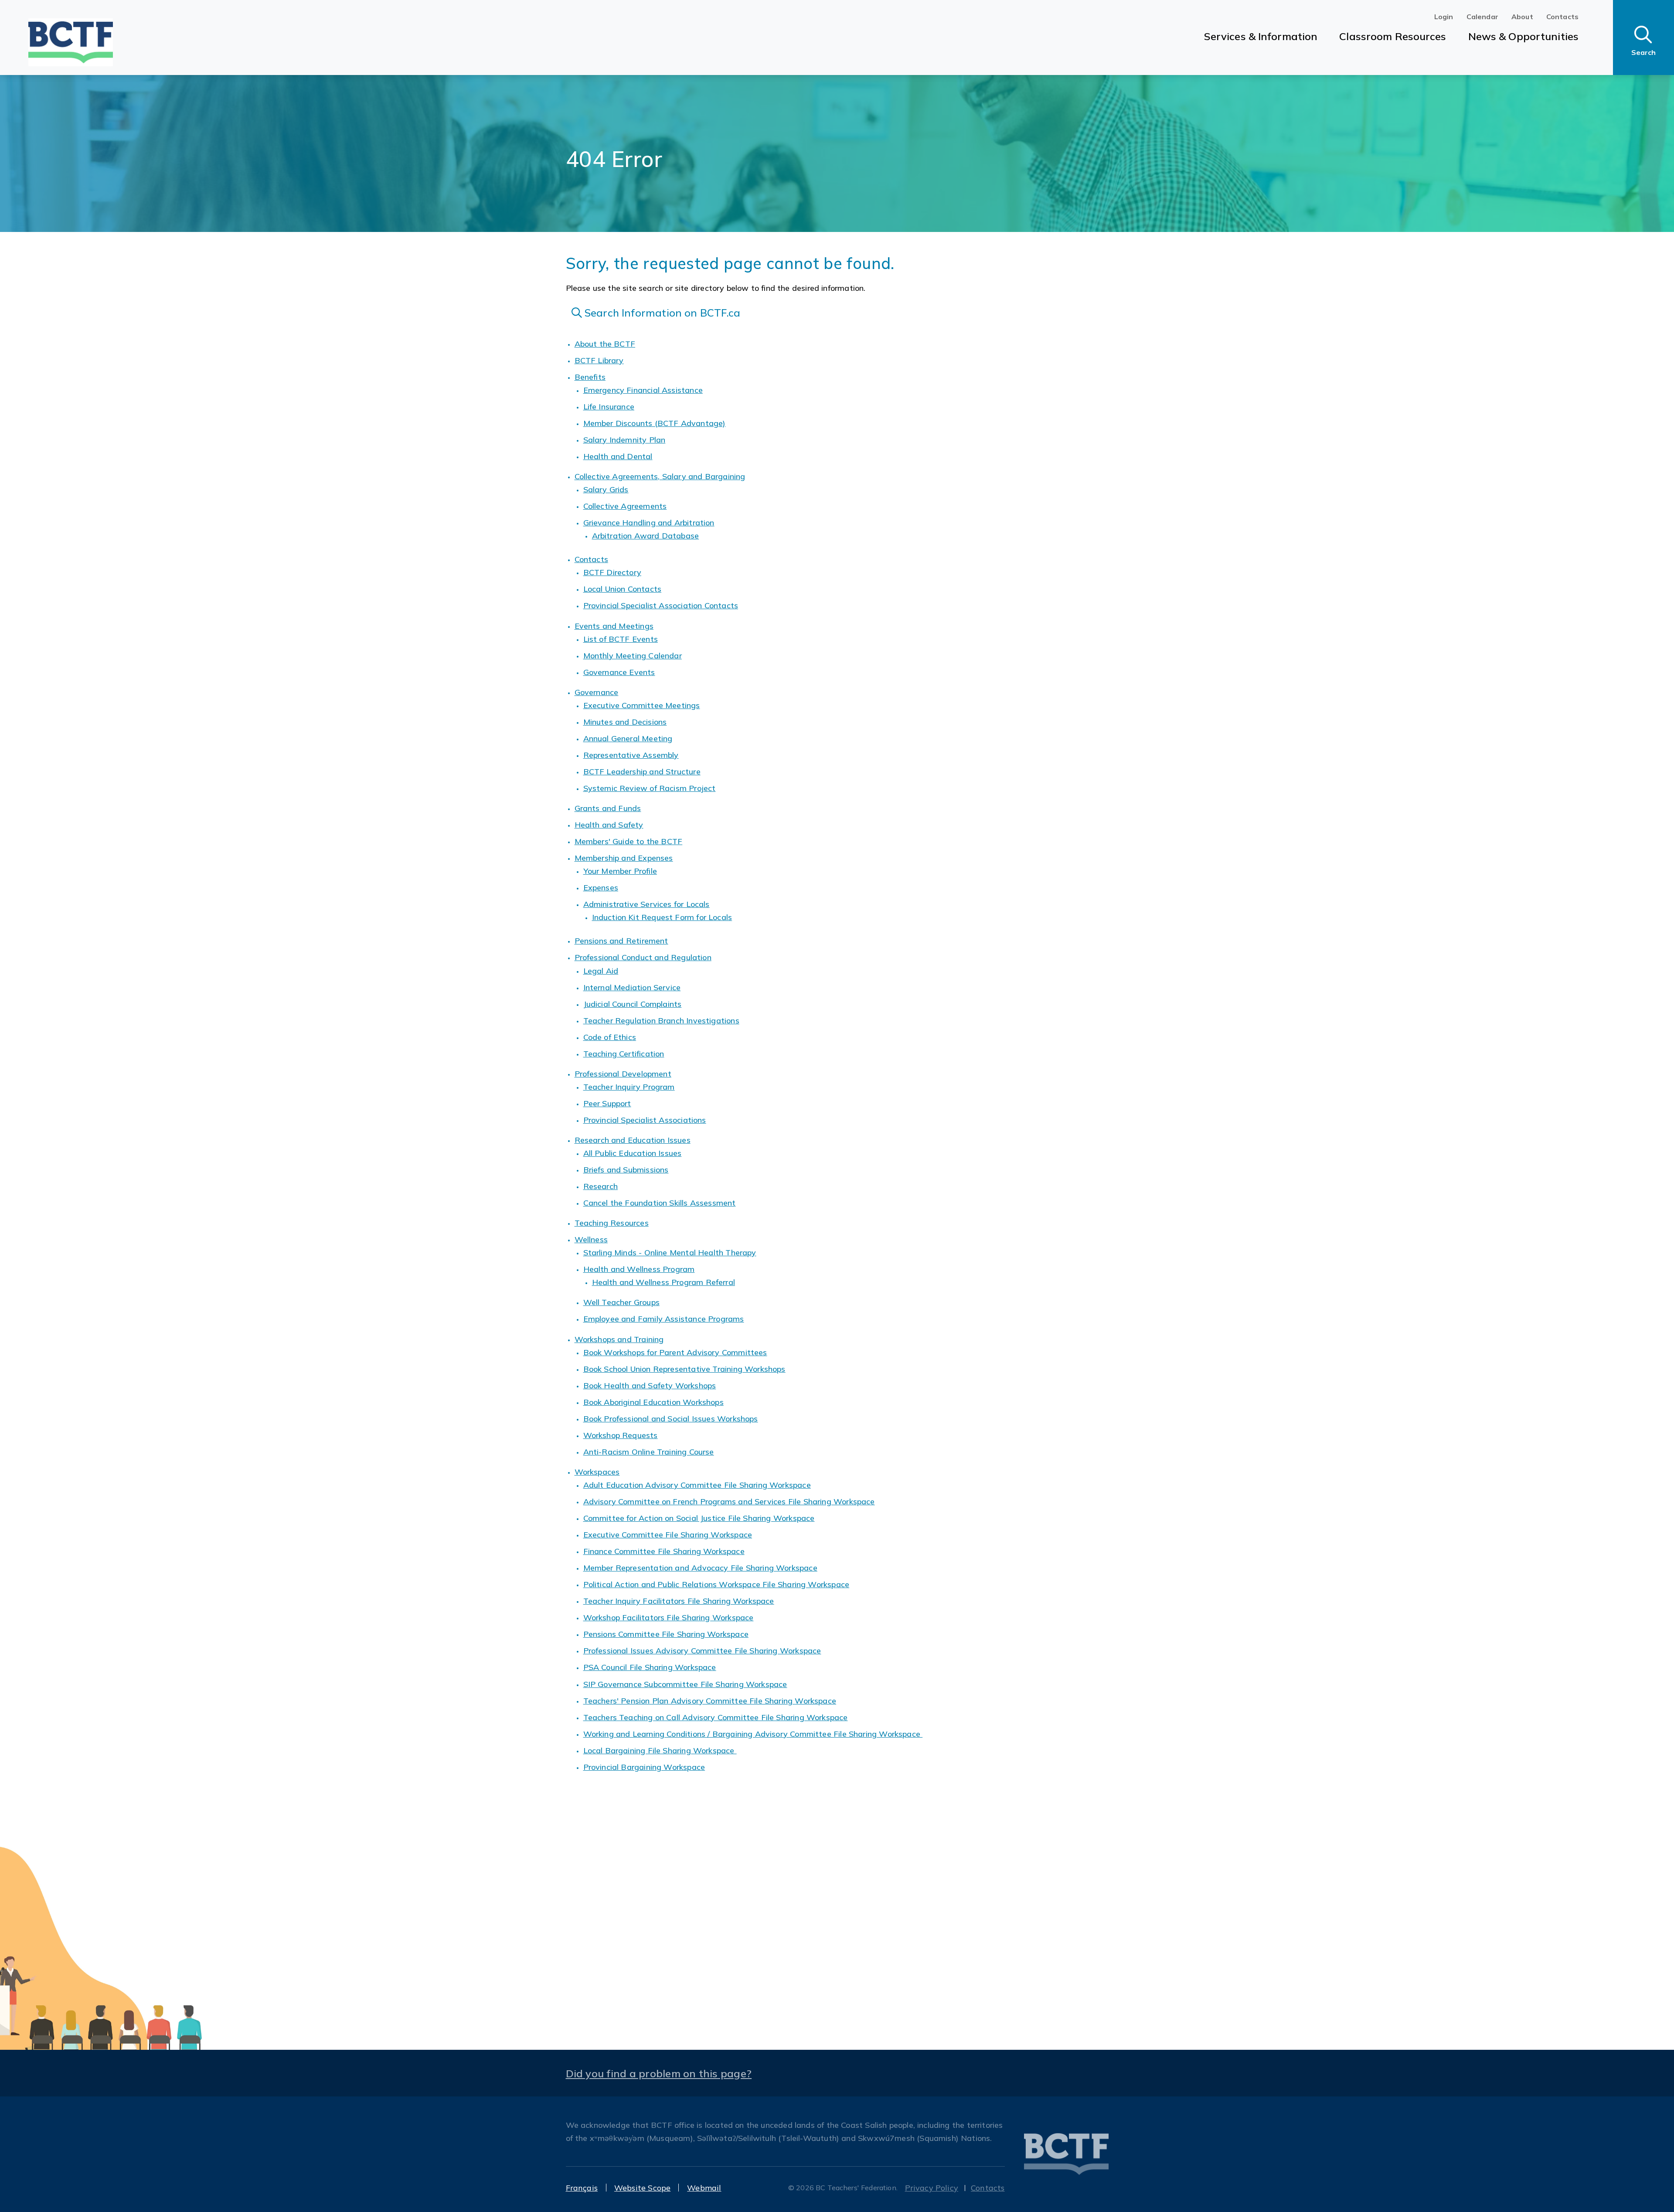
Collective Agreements (625, 506)
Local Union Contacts (623, 589)
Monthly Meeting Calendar (633, 656)
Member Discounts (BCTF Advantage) (655, 423)
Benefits (590, 377)
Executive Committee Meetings (642, 705)
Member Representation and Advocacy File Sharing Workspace (700, 1568)
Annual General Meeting (628, 738)
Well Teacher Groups (621, 1302)
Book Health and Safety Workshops (650, 1385)
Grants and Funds (608, 808)
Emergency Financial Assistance (643, 390)
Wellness (591, 1239)
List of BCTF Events (621, 639)
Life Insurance (609, 407)
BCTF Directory (612, 572)
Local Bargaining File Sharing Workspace (660, 1750)
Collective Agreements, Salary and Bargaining (660, 476)
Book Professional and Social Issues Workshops (671, 1419)
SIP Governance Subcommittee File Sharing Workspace (685, 1684)
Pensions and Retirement (621, 941)
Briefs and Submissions (626, 1170)
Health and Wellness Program (639, 1269)
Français (582, 2188)
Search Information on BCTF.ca (661, 313)
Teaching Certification (624, 1054)
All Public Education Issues (633, 1153)
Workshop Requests (621, 1435)
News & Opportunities (1523, 36)
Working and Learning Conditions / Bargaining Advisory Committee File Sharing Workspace (753, 1734)
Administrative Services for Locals (646, 904)
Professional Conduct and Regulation (643, 957)
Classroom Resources (1393, 36)
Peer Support (607, 1103)
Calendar (1482, 17)
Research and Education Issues (633, 1140)
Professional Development (623, 1074)
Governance (597, 692)
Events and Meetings (614, 626)
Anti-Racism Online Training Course (649, 1452)
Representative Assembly (631, 755)
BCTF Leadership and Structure (642, 772)
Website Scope (642, 2188)
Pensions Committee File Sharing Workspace (666, 1634)
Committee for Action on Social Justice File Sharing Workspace (699, 1518)
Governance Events (619, 672)
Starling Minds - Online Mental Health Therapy (670, 1253)
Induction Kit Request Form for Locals (662, 917)
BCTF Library (599, 360)
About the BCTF (605, 344)
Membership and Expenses (624, 858)
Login (1444, 17)
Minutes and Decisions (625, 722)
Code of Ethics (610, 1037)
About (1522, 17)
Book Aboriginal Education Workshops (653, 1402)
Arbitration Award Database (646, 536)
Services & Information (1261, 36)
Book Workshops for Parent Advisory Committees (675, 1352)
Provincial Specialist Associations (645, 1120)
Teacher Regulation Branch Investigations (661, 1021)
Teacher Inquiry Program (629, 1087)
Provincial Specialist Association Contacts (661, 605)
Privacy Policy (932, 2188)
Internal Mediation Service (632, 987)
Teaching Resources (612, 1223)
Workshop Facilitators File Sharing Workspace (669, 1617)
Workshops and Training (619, 1339)
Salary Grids (606, 489)
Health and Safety (609, 825)
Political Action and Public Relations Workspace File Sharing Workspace (716, 1584)
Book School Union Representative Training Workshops (684, 1369)
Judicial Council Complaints (633, 1004)
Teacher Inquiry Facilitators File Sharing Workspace (679, 1601)
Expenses (601, 888)
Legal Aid (601, 971)
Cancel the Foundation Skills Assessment (660, 1203)
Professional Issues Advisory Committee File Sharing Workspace (702, 1651)
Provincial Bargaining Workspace (644, 1767)
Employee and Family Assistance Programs (664, 1319)
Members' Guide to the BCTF (629, 841)
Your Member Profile (620, 871)
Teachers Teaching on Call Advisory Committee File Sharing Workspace (716, 1717)
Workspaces (597, 1472)
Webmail (704, 2188)
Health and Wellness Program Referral (663, 1282)
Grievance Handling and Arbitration (649, 523)
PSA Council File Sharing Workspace (650, 1667)
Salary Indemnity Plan (624, 440)
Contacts (1562, 17)
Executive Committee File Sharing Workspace (668, 1535)
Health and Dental (618, 456)
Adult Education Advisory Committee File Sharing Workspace (697, 1485)
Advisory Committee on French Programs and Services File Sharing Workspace (729, 1501)
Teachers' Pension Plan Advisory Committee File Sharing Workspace (710, 1701)
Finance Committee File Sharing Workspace (664, 1551)
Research (601, 1186)
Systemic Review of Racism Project (650, 788)
